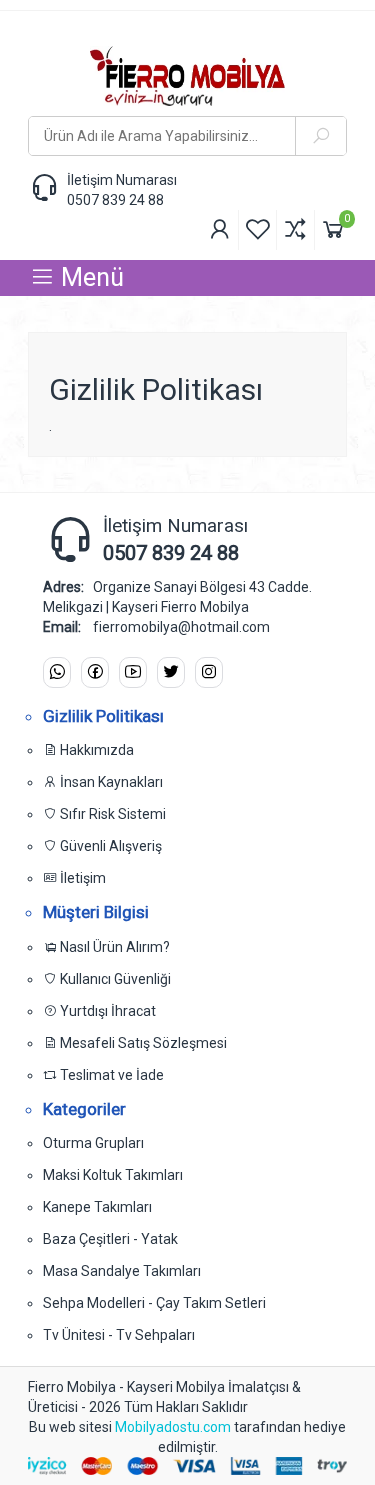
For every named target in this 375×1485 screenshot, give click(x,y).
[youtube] (133, 672)
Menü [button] (89, 277)
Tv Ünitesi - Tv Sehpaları (119, 1335)
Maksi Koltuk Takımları (113, 1175)
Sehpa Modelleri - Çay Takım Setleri (154, 1303)
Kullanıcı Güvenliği (114, 979)
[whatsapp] (57, 672)
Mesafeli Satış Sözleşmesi (142, 1043)
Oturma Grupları (93, 1143)
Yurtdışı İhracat (106, 1011)
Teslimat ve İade (110, 1075)
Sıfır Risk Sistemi (111, 814)
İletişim (81, 878)
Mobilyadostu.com (174, 1427)
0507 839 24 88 (115, 200)
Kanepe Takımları (97, 1207)
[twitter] (171, 672)
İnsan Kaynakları (110, 782)
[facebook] (95, 672)
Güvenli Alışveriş (109, 846)
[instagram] (209, 672)
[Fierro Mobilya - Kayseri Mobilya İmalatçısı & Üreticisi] (187, 76)
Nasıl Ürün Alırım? (113, 947)
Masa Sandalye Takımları (122, 1271)
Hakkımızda (95, 750)
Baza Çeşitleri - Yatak (110, 1239)
